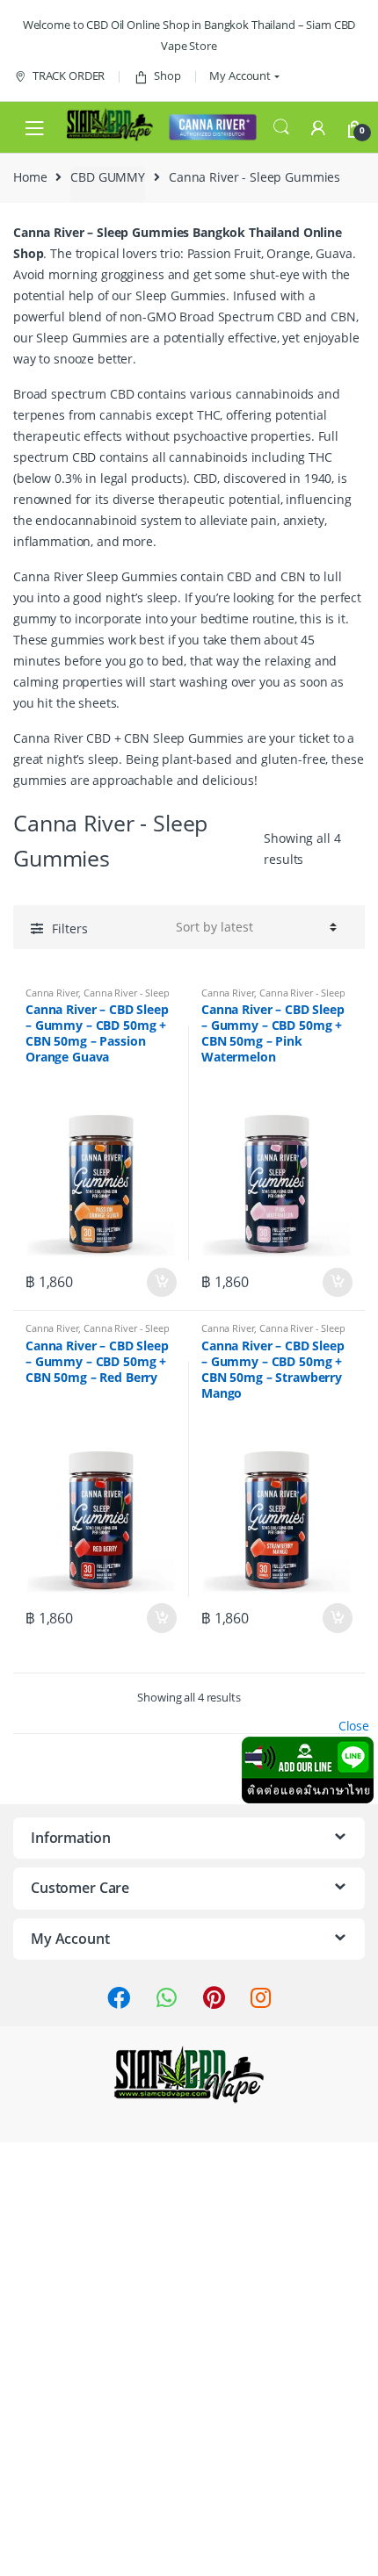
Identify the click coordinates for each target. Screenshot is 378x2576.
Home (30, 177)
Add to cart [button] (161, 1283)
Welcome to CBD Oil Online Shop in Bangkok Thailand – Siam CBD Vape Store (189, 35)
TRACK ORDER (69, 76)
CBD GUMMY (108, 177)
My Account (240, 76)
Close (354, 1726)
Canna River (52, 993)
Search (281, 127)
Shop (167, 76)
